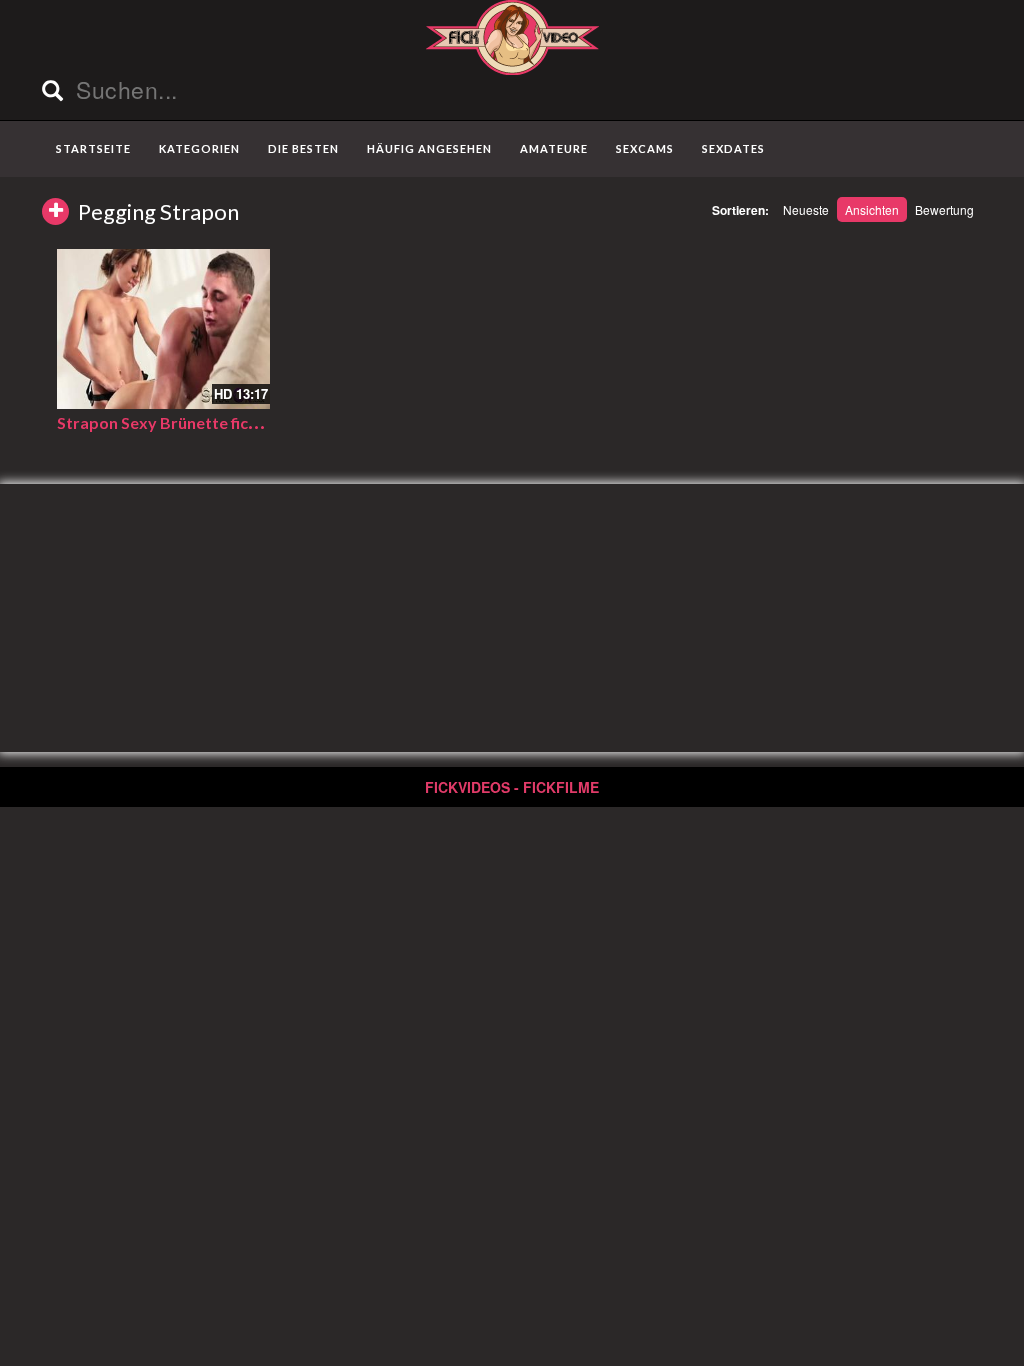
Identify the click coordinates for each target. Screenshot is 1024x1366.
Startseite (93, 148)
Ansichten (872, 209)
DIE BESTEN (303, 148)
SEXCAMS (645, 148)
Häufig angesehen (429, 148)
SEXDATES (733, 148)
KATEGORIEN (199, 148)
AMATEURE (554, 148)
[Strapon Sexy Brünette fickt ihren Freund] (163, 328)
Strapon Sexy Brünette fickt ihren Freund (209, 422)
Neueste (806, 209)
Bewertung (944, 209)
